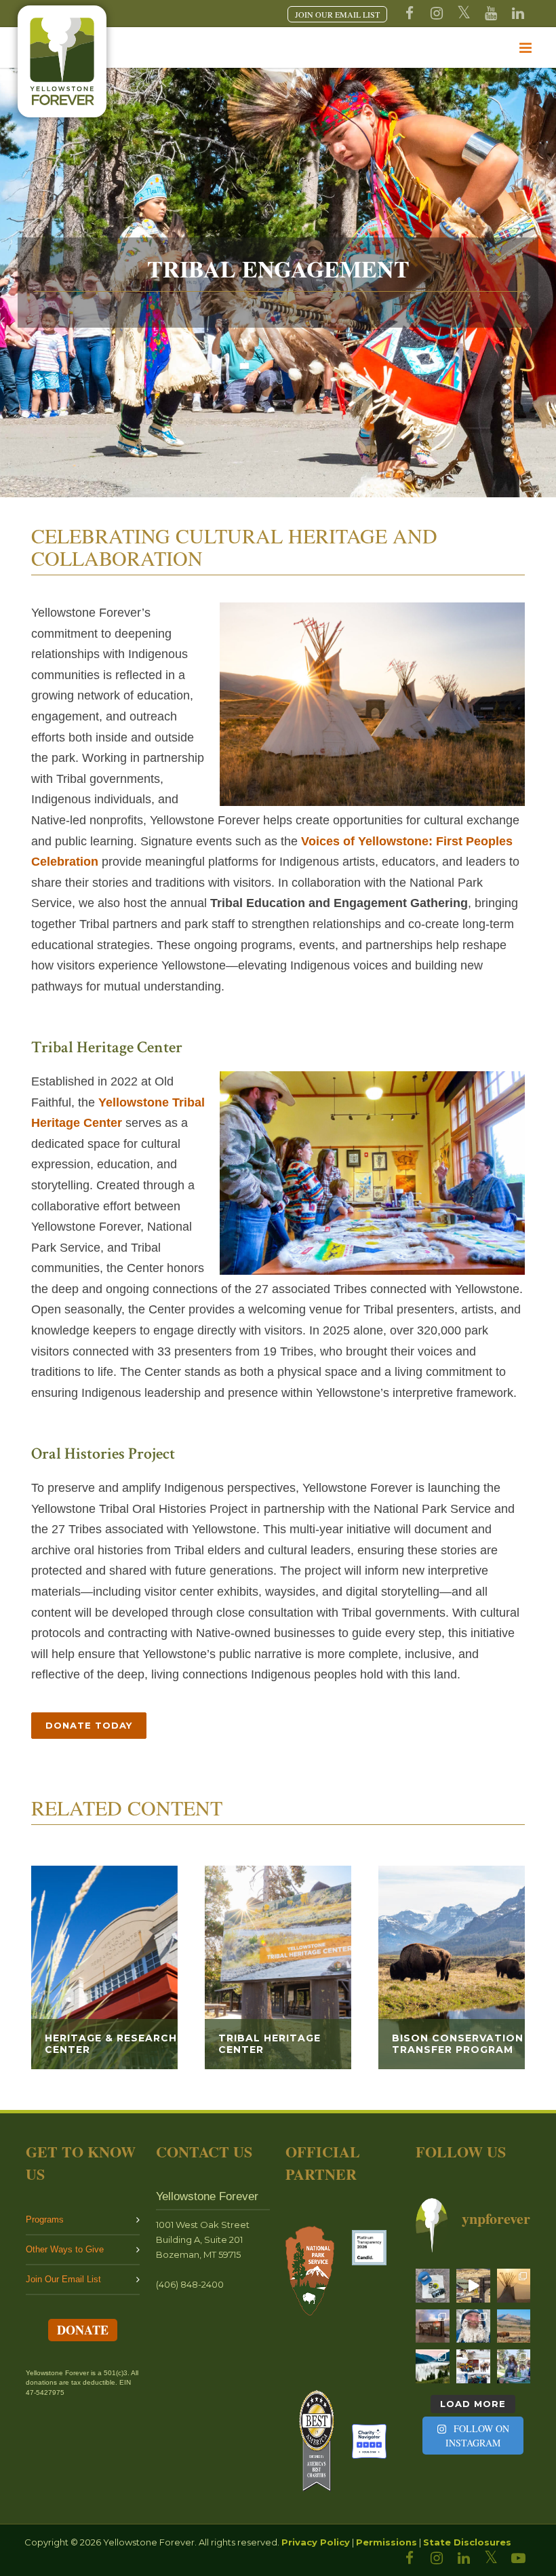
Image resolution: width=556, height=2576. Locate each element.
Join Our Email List (63, 2279)
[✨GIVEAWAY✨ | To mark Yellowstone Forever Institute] (433, 2286)
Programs (45, 2219)
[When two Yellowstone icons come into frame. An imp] (514, 2326)
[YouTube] (491, 14)
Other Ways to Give (65, 2249)
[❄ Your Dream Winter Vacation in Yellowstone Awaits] (473, 2366)
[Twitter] (464, 14)
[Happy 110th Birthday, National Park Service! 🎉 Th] (433, 2326)
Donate (83, 2330)
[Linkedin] (518, 14)
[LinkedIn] (464, 2558)
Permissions (386, 2542)
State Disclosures (467, 2542)
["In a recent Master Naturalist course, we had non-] (473, 2326)
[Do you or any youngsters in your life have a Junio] (514, 2366)
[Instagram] (437, 14)
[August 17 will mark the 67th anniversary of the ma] (433, 2366)
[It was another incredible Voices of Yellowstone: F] (514, 2286)
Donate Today (89, 1725)
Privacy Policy (316, 2542)
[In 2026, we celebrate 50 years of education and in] (473, 2286)
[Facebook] (410, 14)
